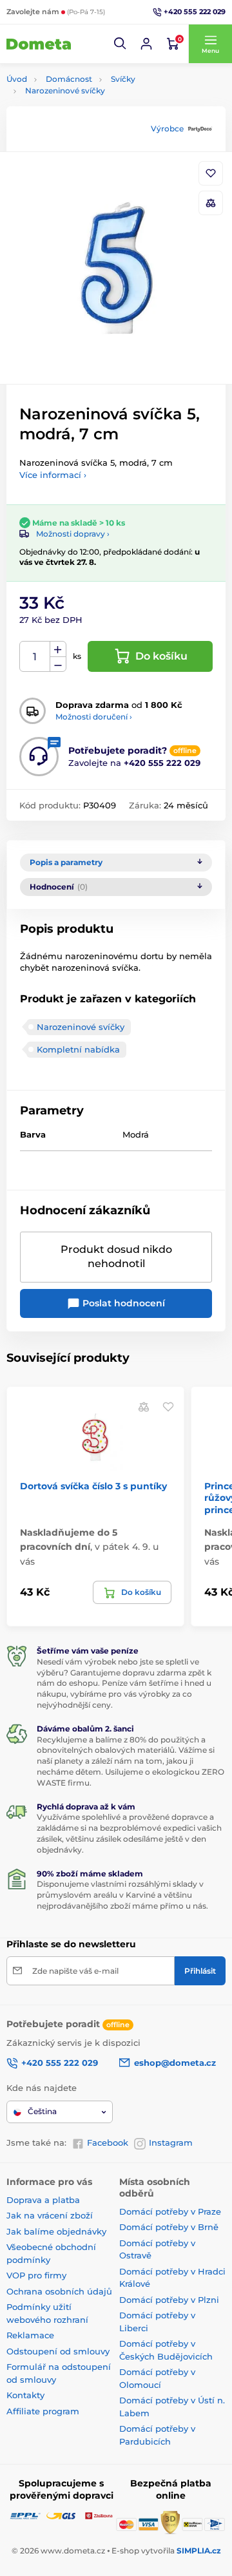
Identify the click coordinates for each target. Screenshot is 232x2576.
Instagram (171, 2142)
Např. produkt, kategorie (89, 112)
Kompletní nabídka (78, 1049)
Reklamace (30, 2335)
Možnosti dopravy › (73, 534)
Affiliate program (43, 2411)
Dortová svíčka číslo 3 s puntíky (93, 1486)
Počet (35, 657)
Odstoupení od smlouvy (58, 2351)
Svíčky (123, 79)
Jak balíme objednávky (56, 2231)
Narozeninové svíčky (65, 91)
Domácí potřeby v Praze (170, 2211)
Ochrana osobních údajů (59, 2291)
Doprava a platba (43, 2200)
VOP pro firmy (36, 2275)
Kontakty (25, 2395)
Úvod (17, 79)
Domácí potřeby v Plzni (169, 2300)
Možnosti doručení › (94, 717)
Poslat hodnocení (122, 1303)
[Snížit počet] (58, 664)
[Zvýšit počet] (58, 649)
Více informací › (53, 475)
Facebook (108, 2142)
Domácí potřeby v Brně (169, 2227)
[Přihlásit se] (146, 44)
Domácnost (69, 79)
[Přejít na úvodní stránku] (39, 44)
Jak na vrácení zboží (50, 2215)
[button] (121, 44)
